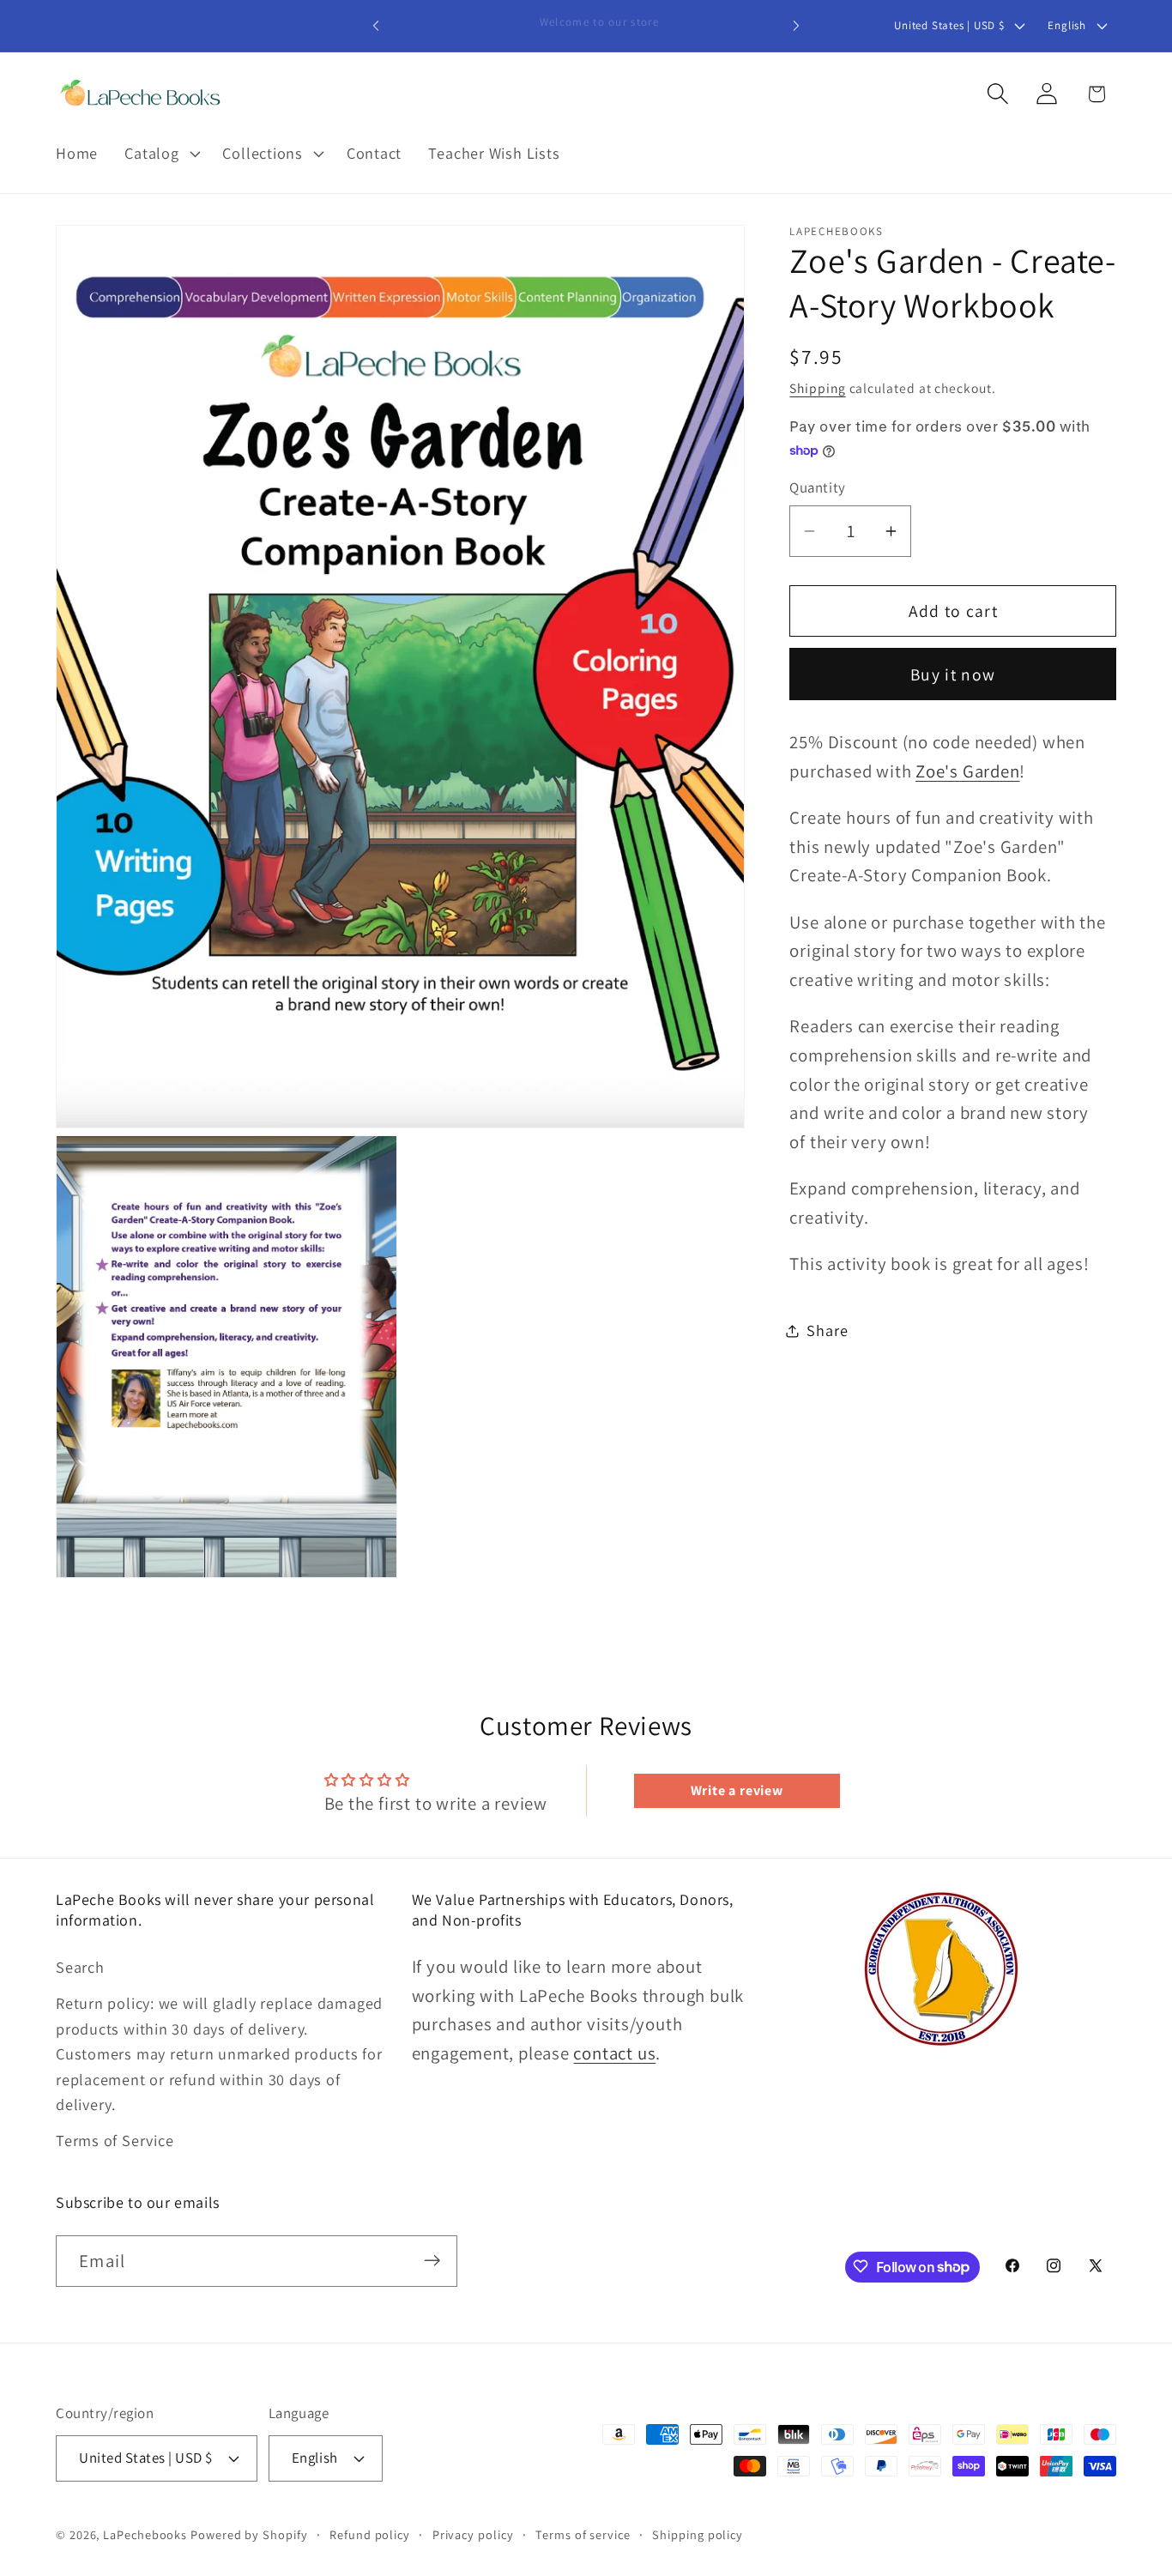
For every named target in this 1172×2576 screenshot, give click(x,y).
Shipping (817, 388)
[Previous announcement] (376, 25)
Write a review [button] (737, 1790)
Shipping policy (698, 2534)
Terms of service (583, 2534)
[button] (160, 154)
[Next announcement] (796, 25)
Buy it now (953, 674)
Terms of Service (115, 2140)
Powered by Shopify (249, 2534)
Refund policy (370, 2534)
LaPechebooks (145, 2534)
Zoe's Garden (967, 771)
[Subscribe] (432, 2261)
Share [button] (827, 1331)
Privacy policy (473, 2534)
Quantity (817, 488)
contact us (614, 2052)
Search (80, 1967)
